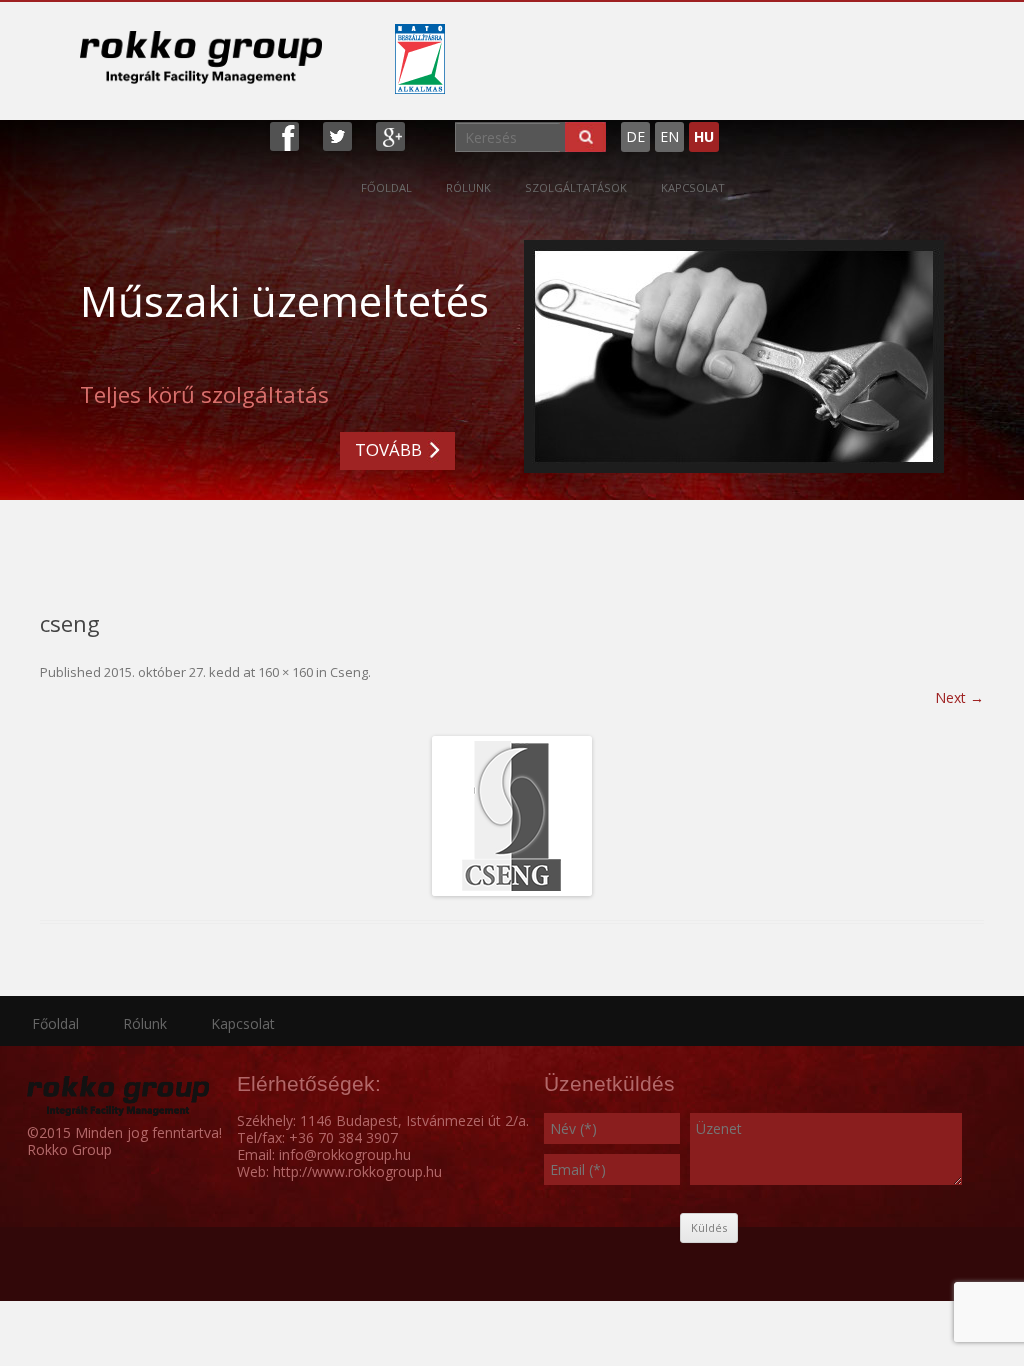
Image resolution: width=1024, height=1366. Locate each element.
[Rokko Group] (201, 57)
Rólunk (468, 187)
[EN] (734, 128)
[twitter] (337, 134)
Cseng (349, 672)
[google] (390, 134)
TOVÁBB (388, 449)
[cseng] (512, 816)
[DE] (724, 128)
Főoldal (386, 187)
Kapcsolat (693, 187)
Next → (959, 697)
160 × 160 (285, 672)
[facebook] (284, 134)
